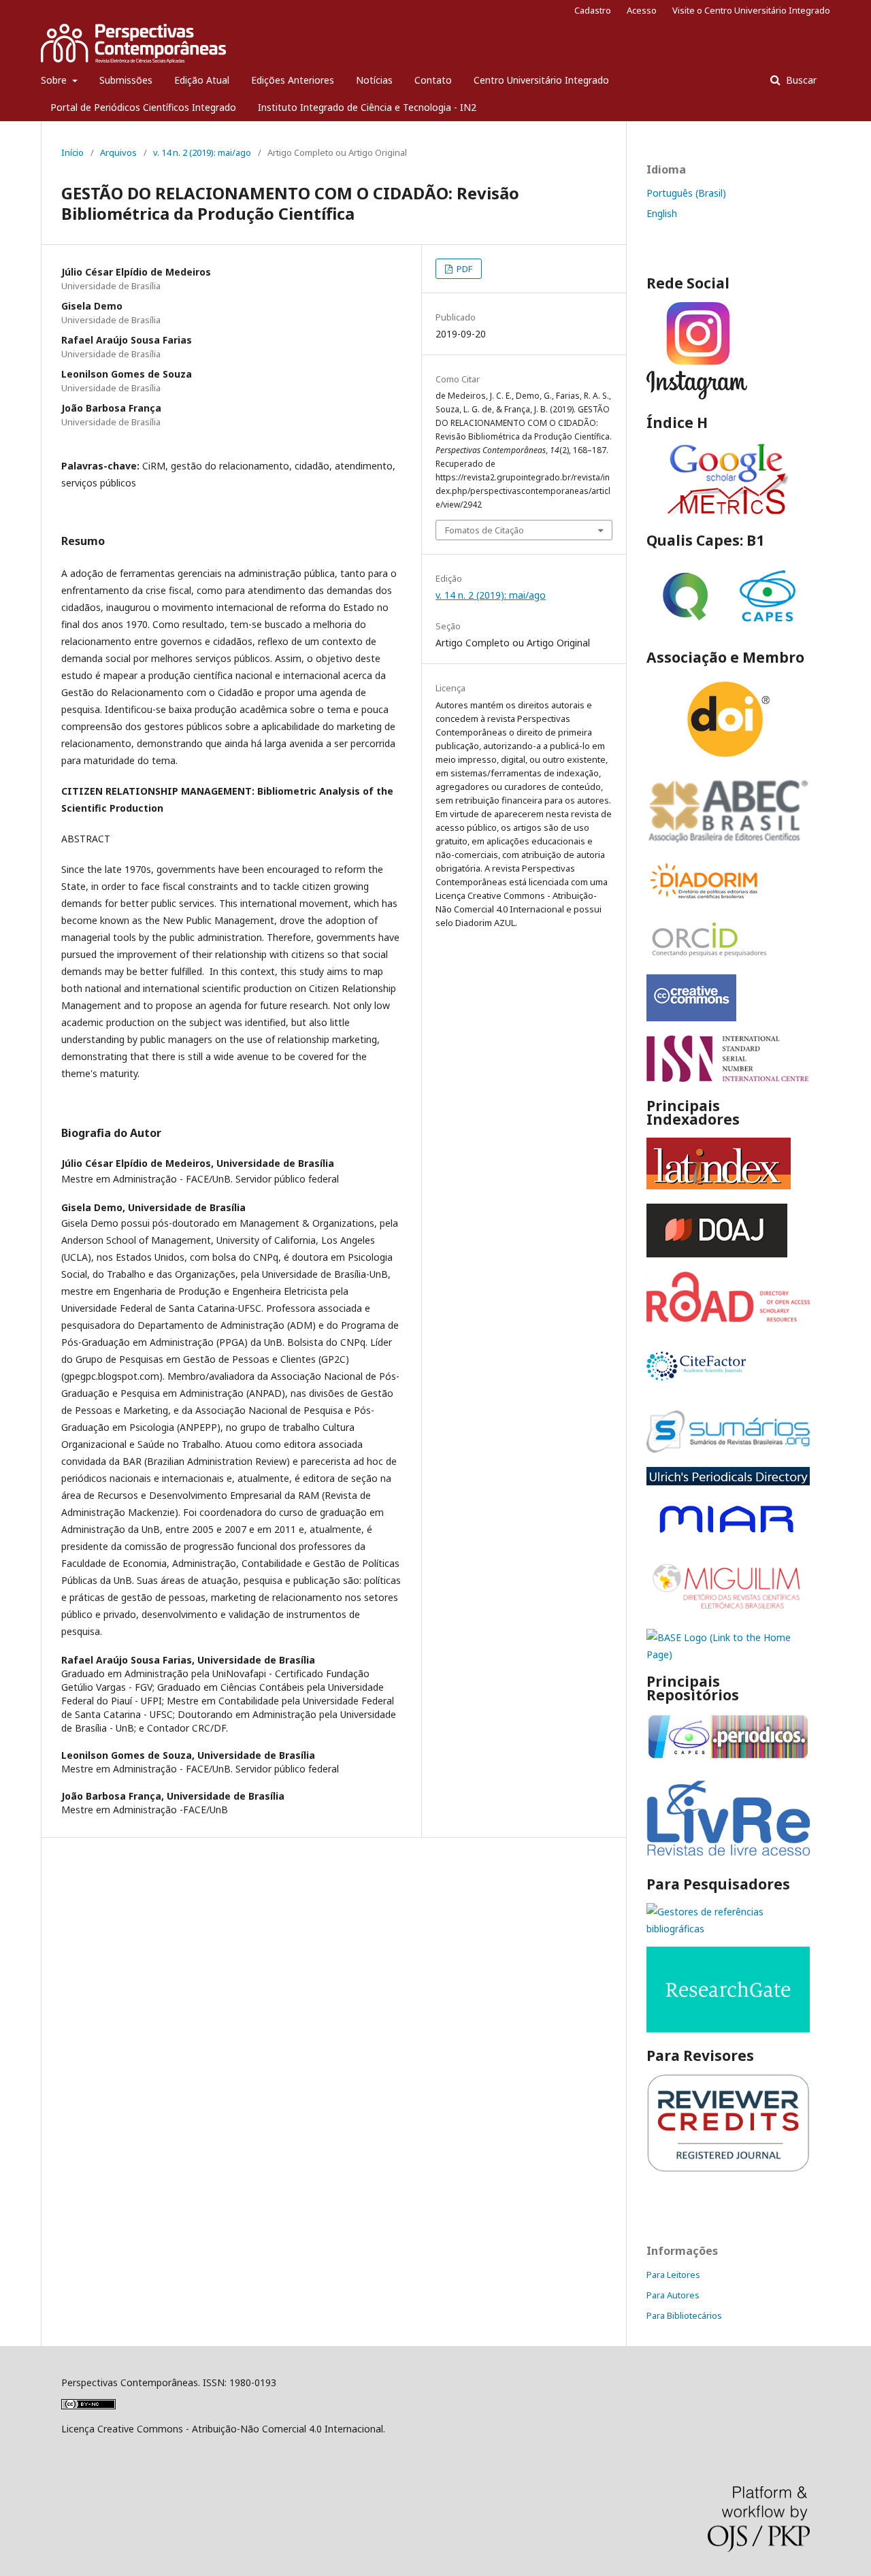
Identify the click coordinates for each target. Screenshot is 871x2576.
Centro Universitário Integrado (541, 80)
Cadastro (593, 10)
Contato (433, 80)
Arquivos (118, 152)
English (662, 213)
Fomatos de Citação (484, 530)
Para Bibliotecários (684, 2315)
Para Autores (673, 2295)
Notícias (374, 80)
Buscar (800, 80)
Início (72, 152)
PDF (463, 269)
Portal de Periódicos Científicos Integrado (143, 107)
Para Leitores (673, 2275)
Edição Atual (202, 80)
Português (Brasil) (686, 193)
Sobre (55, 80)
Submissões (126, 80)
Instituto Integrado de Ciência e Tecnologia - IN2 (367, 107)
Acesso (642, 10)
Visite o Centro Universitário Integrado (751, 10)
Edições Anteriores (293, 80)
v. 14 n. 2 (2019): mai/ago (202, 152)
